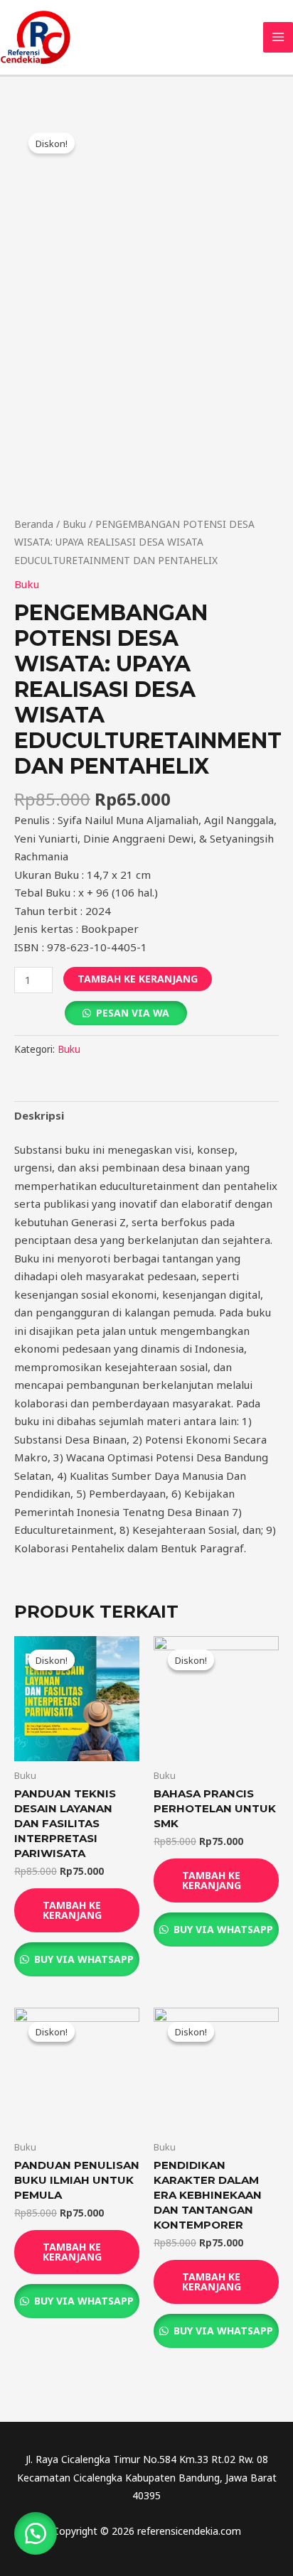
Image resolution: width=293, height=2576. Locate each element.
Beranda (34, 524)
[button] (36, 2533)
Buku (74, 524)
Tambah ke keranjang (138, 979)
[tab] (146, 1116)
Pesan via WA (133, 1013)
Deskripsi (39, 1115)
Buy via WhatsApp (82, 1959)
